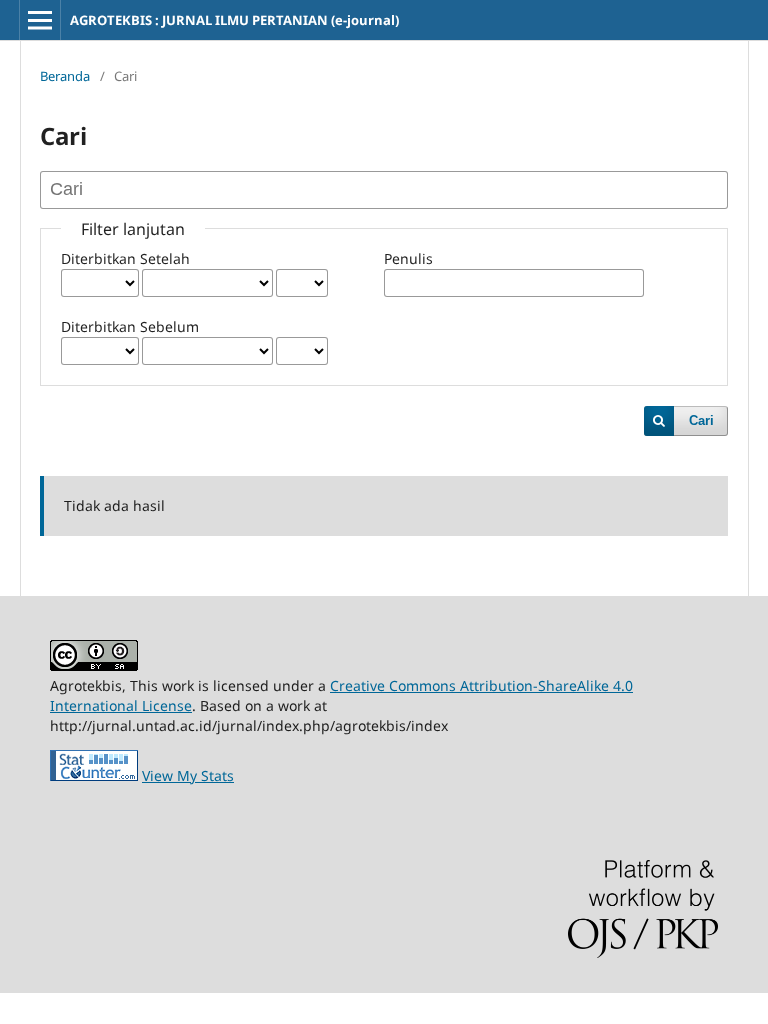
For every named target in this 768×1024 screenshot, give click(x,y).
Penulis (408, 258)
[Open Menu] (40, 20)
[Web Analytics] (94, 775)
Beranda (65, 76)
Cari (701, 420)
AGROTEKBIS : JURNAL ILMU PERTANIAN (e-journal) (234, 20)
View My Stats (188, 775)
